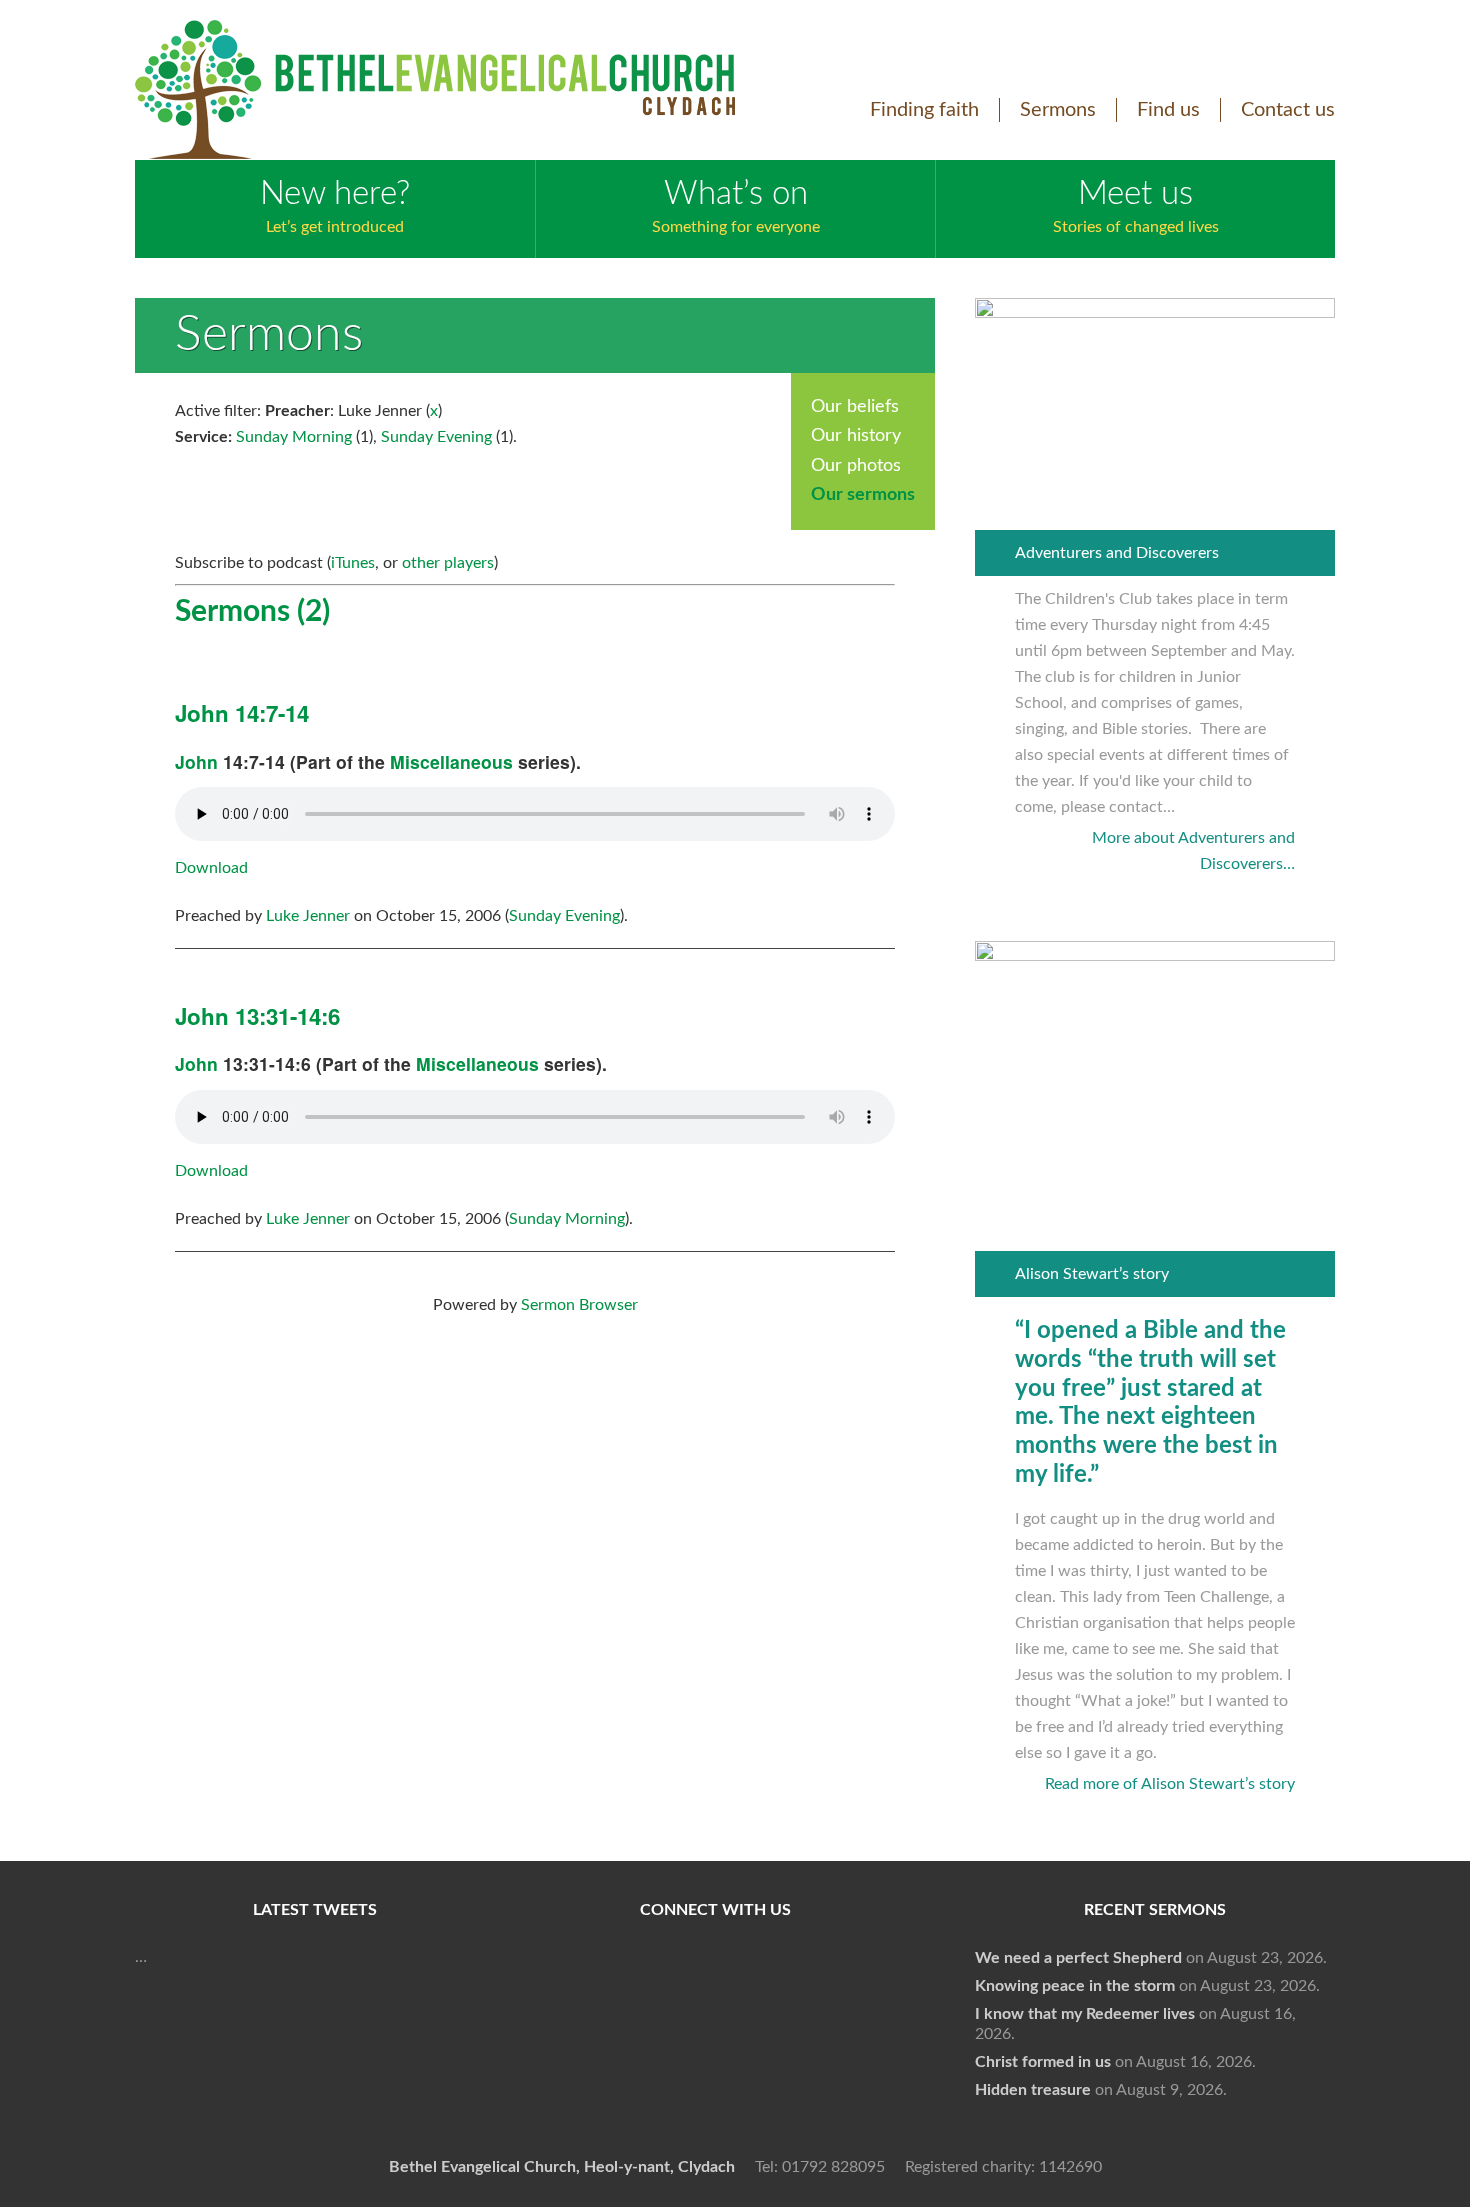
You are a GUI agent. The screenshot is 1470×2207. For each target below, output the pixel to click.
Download (211, 868)
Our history (856, 436)
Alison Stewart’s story (1092, 1274)
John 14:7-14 (242, 713)
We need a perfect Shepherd (1078, 1958)
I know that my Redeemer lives (1085, 2014)
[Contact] (855, 1976)
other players (448, 563)
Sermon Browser (579, 1305)
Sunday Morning (294, 437)
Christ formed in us (1043, 2062)
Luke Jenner (308, 916)
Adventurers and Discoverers (1117, 553)
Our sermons (863, 495)
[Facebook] (567, 1976)
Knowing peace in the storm (1075, 1986)
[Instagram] (783, 1976)
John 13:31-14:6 (257, 1016)
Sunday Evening (436, 437)
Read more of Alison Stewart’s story (1170, 1784)
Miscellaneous (451, 761)
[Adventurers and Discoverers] (1155, 313)
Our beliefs (855, 407)
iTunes (353, 563)
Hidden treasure (1033, 2090)
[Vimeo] (711, 1976)
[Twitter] (639, 1976)
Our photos (856, 466)
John (196, 761)
